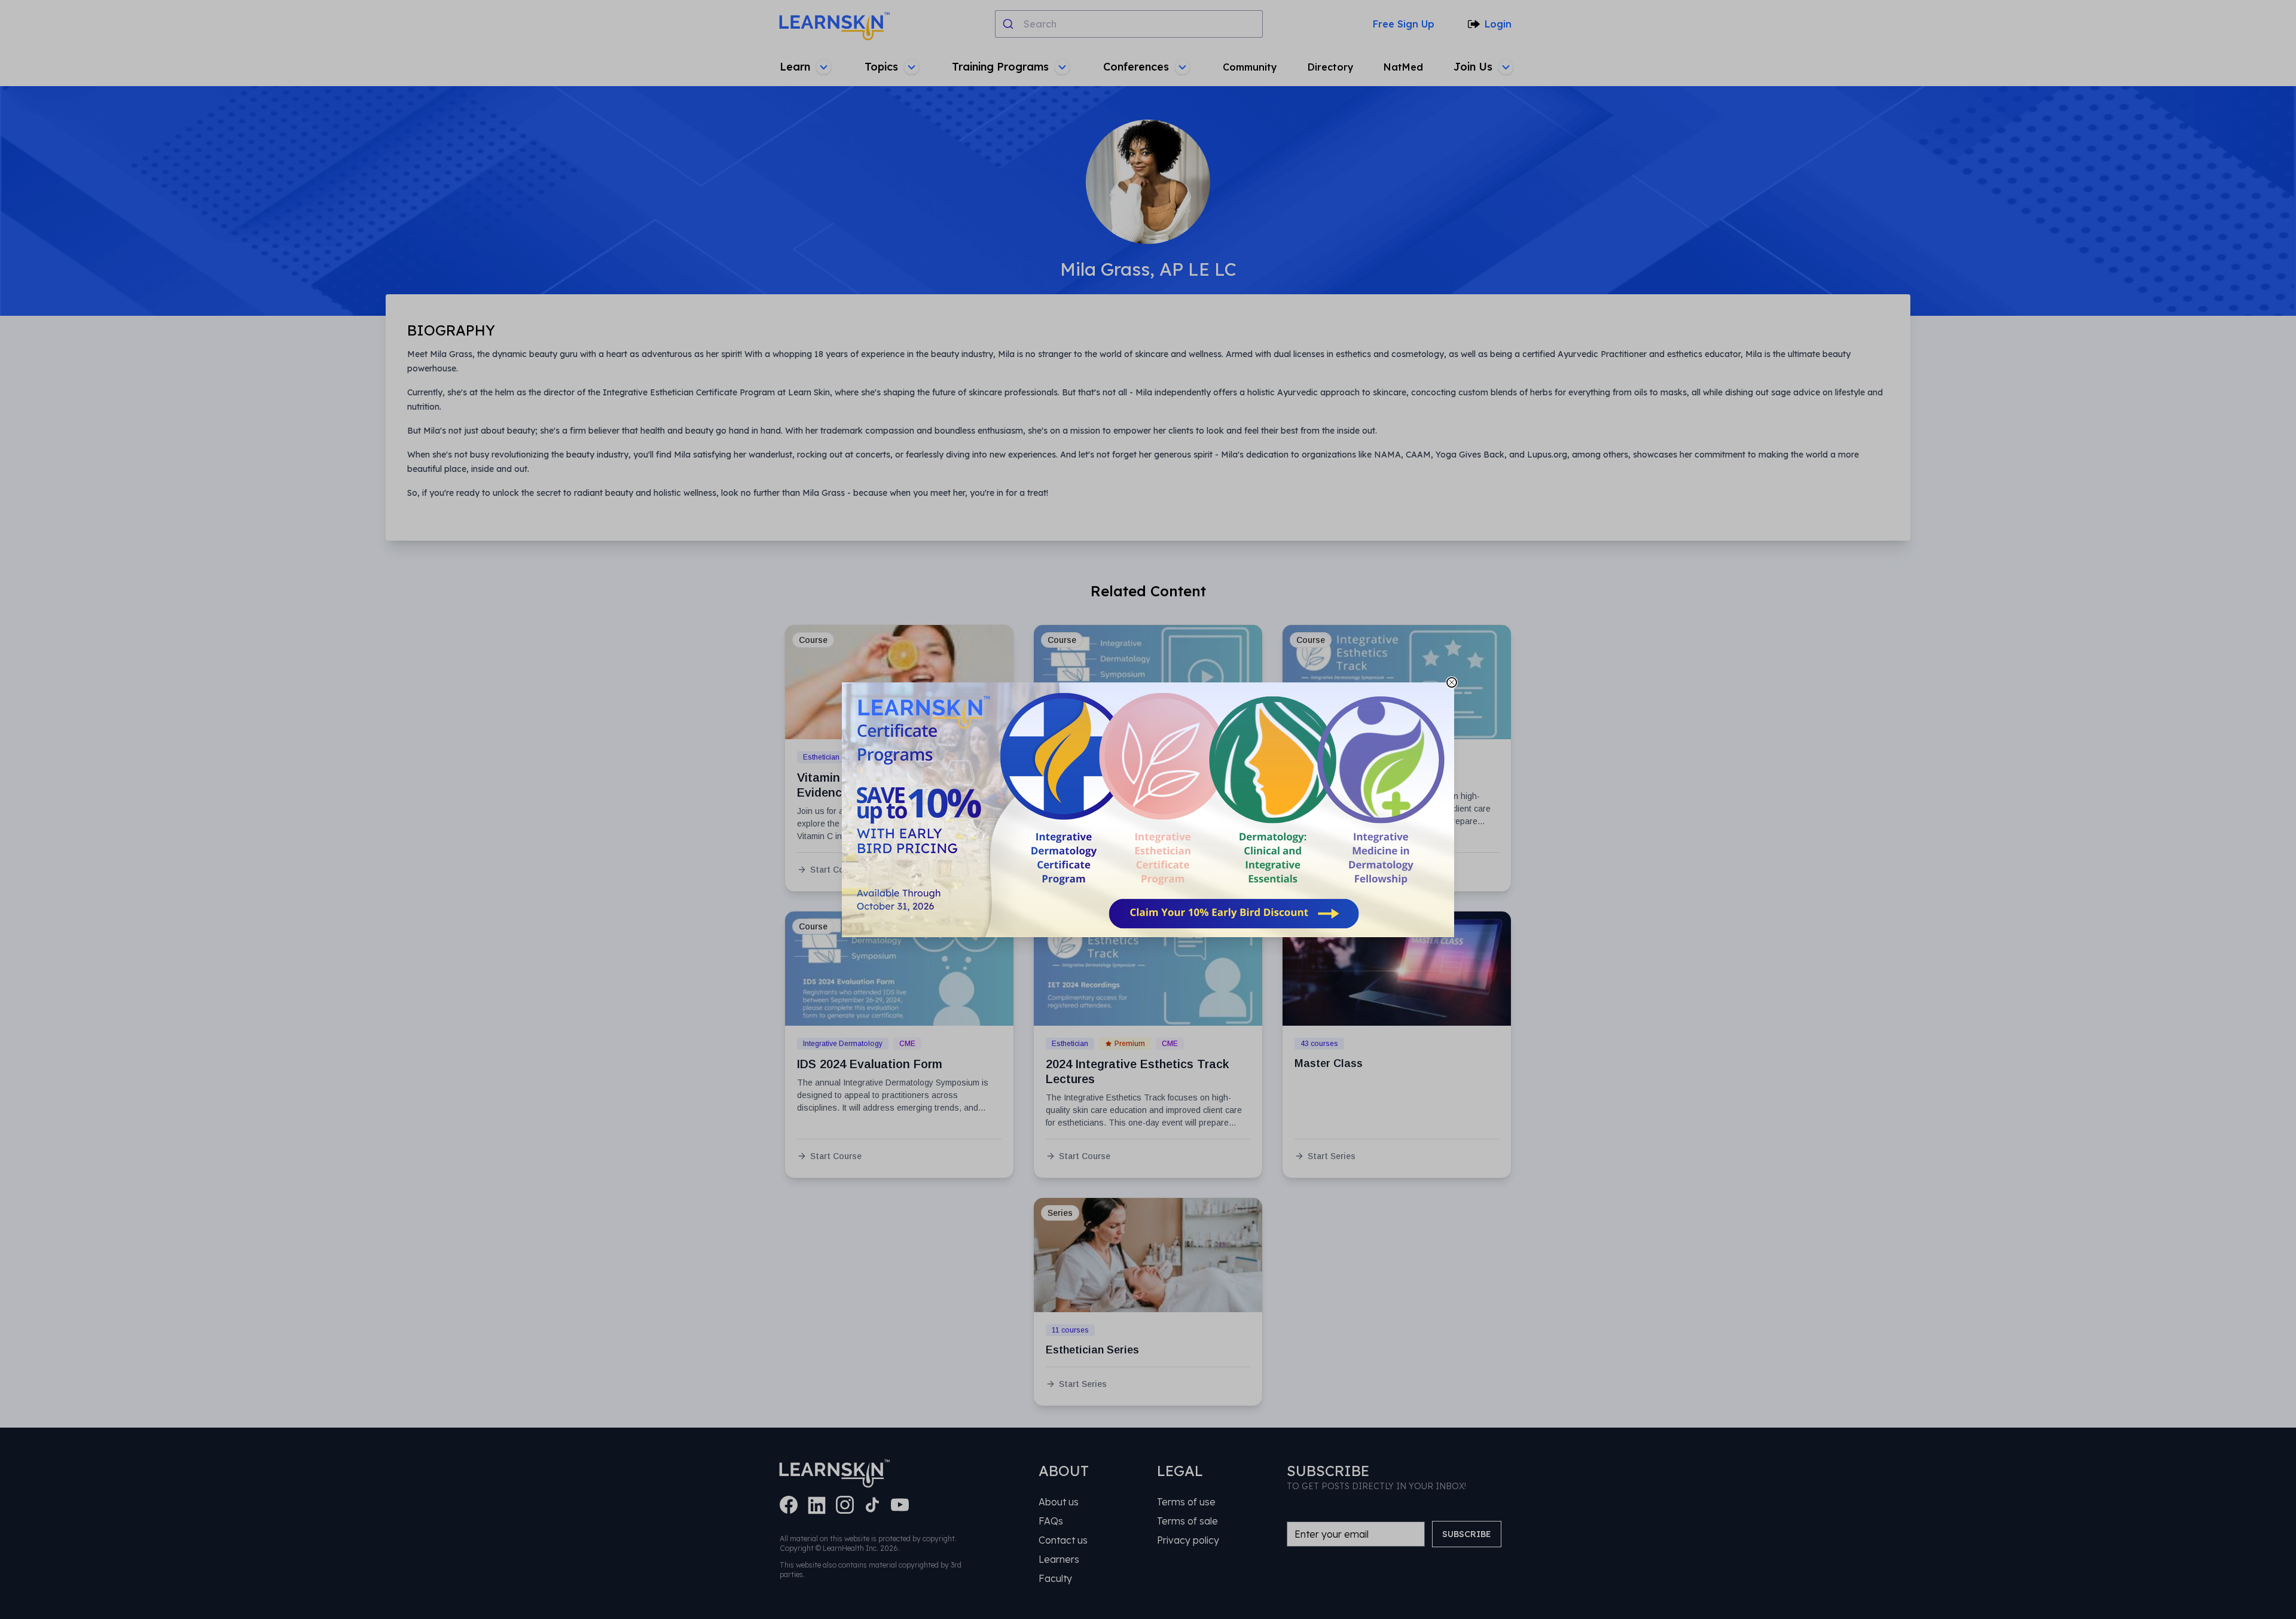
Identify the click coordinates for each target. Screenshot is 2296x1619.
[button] (1148, 810)
